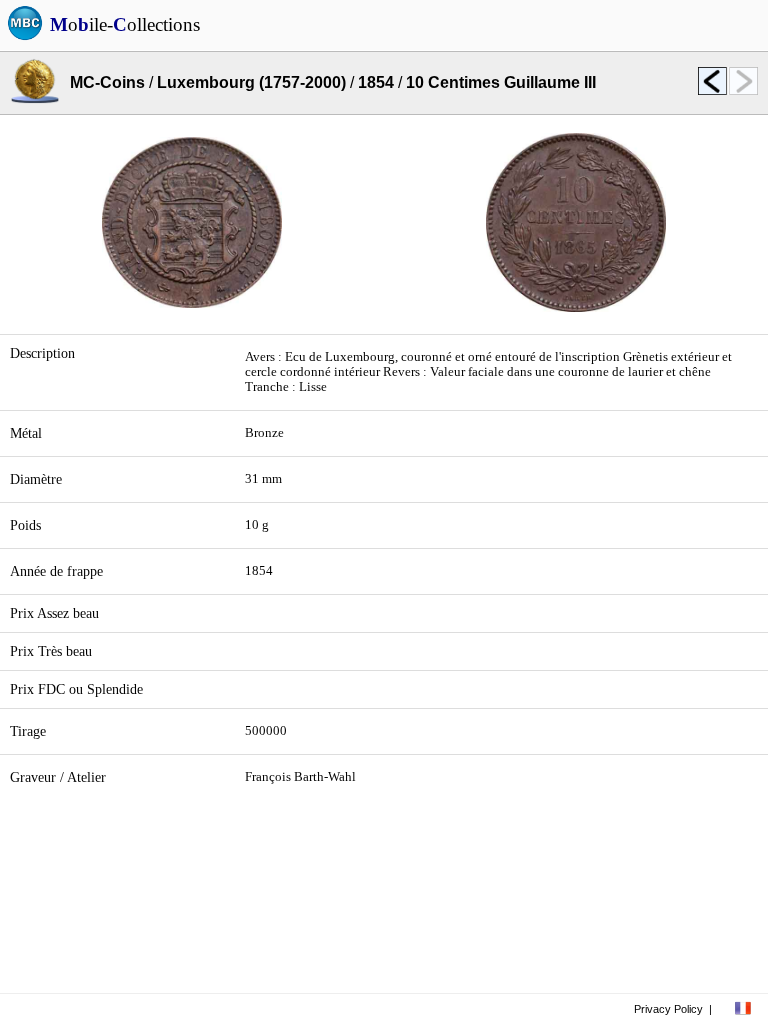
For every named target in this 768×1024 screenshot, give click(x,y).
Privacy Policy (668, 1009)
